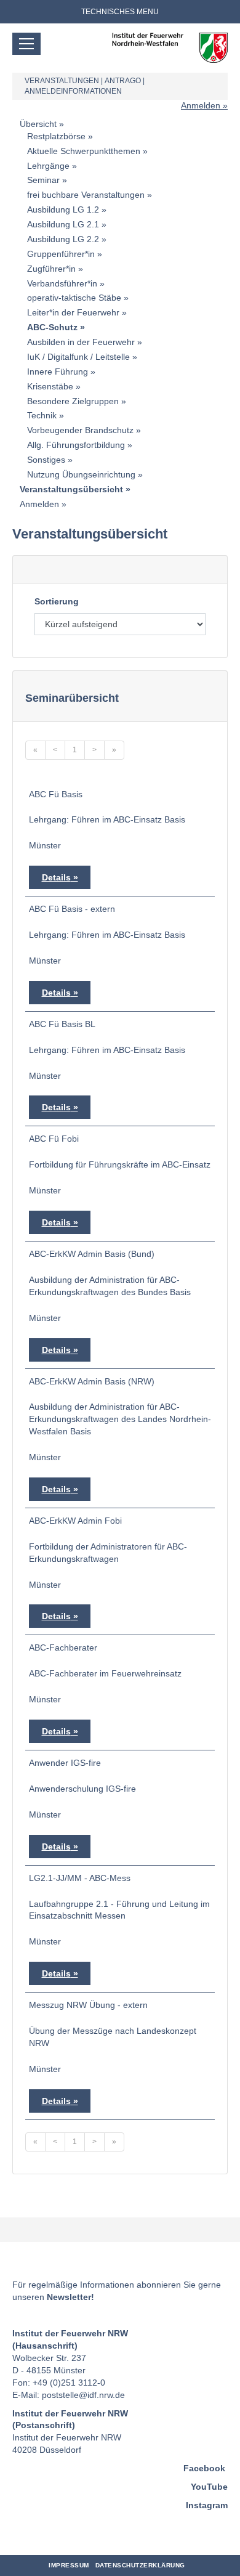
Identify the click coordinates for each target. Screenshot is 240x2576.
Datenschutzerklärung (140, 2565)
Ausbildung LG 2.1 (63, 224)
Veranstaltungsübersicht (71, 489)
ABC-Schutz (52, 327)
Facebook (204, 2468)
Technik (42, 415)
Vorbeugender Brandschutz (80, 430)
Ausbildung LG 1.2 (63, 209)
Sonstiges (46, 460)
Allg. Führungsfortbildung (76, 445)
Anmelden (201, 105)
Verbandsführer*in (62, 283)
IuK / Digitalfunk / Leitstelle (78, 357)
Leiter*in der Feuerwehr (73, 312)
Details (56, 877)
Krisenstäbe (50, 386)
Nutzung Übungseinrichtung (81, 474)
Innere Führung (58, 372)
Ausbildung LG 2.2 (63, 239)
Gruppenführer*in (61, 254)
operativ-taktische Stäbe (74, 298)
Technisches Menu (120, 12)
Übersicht (38, 124)
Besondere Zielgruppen (73, 401)
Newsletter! (70, 2297)
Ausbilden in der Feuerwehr (81, 342)
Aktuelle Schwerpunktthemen (84, 151)
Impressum (69, 2565)
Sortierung (57, 601)
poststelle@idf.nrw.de (83, 2395)
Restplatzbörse (56, 136)
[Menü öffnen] (26, 44)
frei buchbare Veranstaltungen (86, 195)
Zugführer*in (51, 269)
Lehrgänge (48, 166)
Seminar (43, 180)
